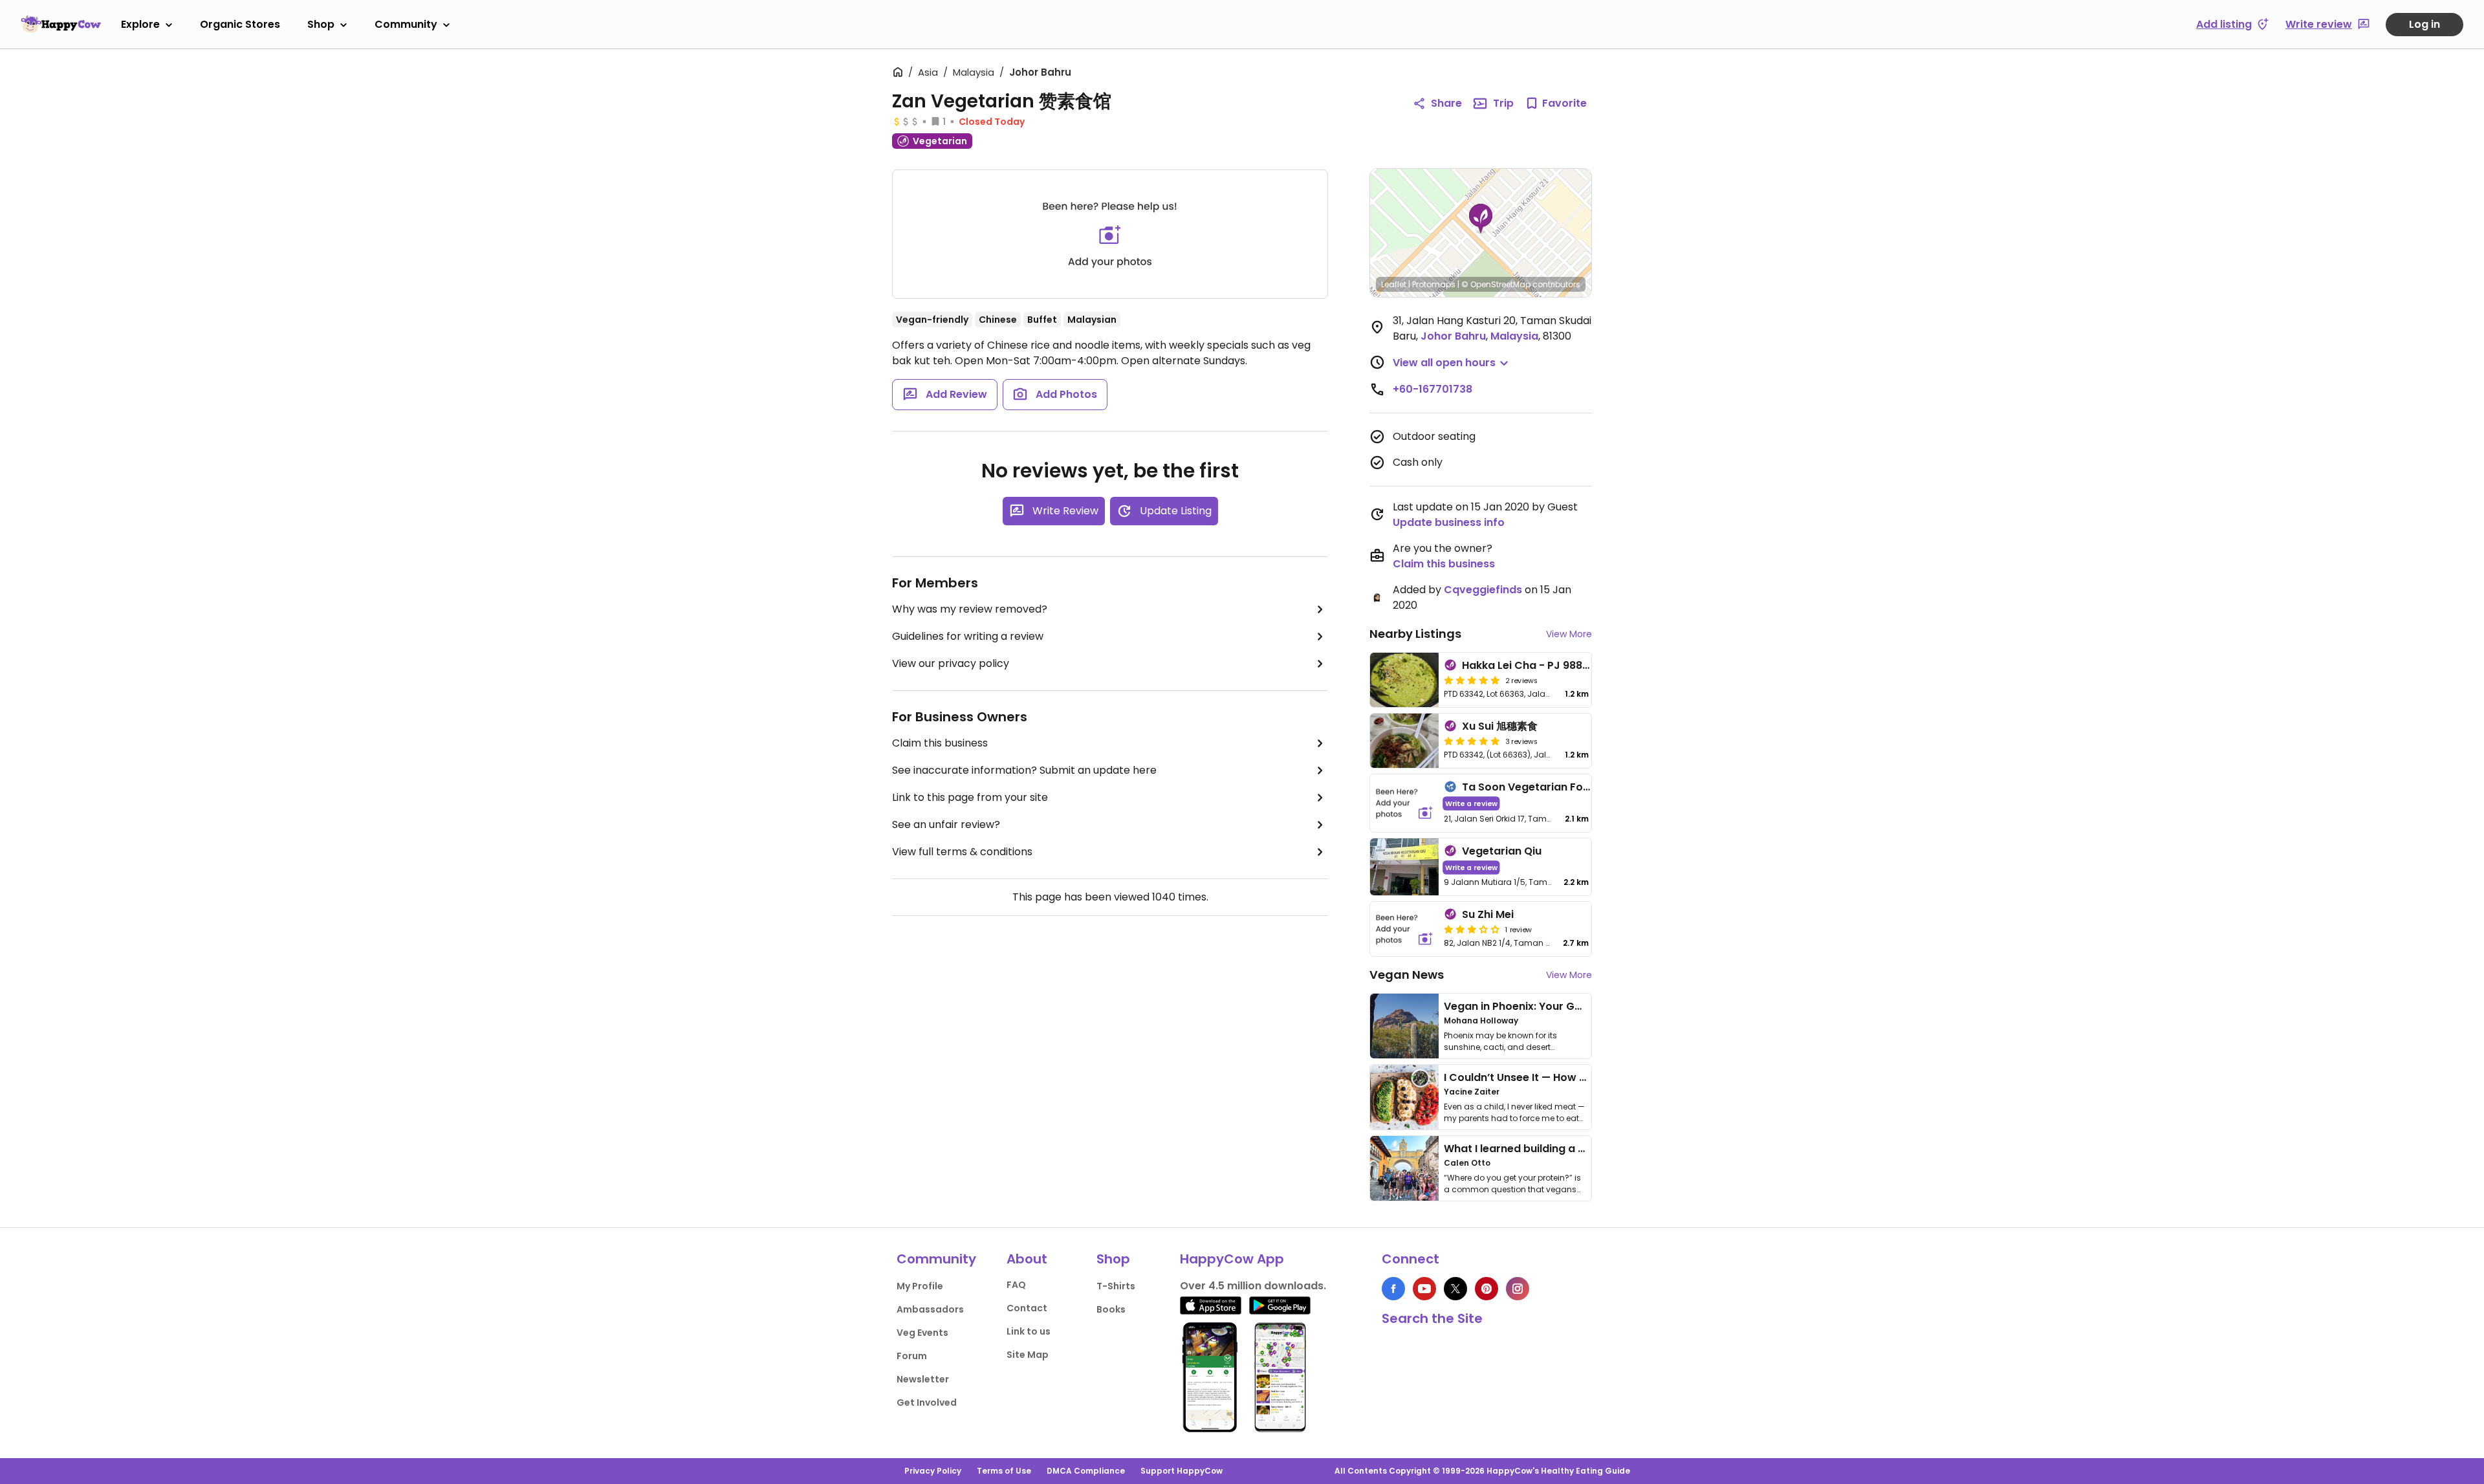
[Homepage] (61, 24)
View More (1569, 634)
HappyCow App (1232, 1259)
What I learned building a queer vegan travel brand (1579, 1149)
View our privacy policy (951, 663)
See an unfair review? (946, 824)
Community (406, 24)
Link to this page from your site (970, 797)
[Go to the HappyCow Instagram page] (1518, 1289)
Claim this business (940, 743)
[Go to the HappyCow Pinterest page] (1487, 1289)
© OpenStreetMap (1496, 284)
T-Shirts (1116, 1286)
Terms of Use (1004, 1471)
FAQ (1016, 1285)
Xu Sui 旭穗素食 (1500, 726)
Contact (1027, 1308)
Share (1446, 103)
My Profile (920, 1286)
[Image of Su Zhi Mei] (1404, 929)
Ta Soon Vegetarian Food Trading (1552, 787)
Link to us (1029, 1331)
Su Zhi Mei (1488, 914)
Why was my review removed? (970, 609)
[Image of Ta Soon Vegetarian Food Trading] (1404, 803)
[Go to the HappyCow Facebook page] (1393, 1289)
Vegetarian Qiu (1502, 851)
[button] (1481, 219)
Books (1111, 1309)
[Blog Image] (1404, 1026)
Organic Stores (240, 24)
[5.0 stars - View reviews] (1472, 680)
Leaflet (1394, 284)
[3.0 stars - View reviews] (1472, 929)
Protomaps (1434, 284)
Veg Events (922, 1333)
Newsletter (923, 1379)
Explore (140, 24)
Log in (2424, 24)
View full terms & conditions (962, 852)
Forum (912, 1356)
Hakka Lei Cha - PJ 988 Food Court (1554, 665)
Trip (1503, 103)
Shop (321, 24)
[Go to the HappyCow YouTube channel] (1424, 1289)
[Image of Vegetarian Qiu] (1404, 867)
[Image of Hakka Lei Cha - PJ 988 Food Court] (1404, 680)
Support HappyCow (1182, 1471)
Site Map (1028, 1355)
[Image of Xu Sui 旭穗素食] (1404, 741)
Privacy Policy (933, 1471)
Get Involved (927, 1402)
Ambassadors (930, 1309)
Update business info (1449, 522)
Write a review (1471, 803)
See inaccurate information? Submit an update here (1024, 770)
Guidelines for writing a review (968, 636)
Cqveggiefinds (1483, 590)
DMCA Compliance (1086, 1471)
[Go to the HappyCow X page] (1455, 1289)
